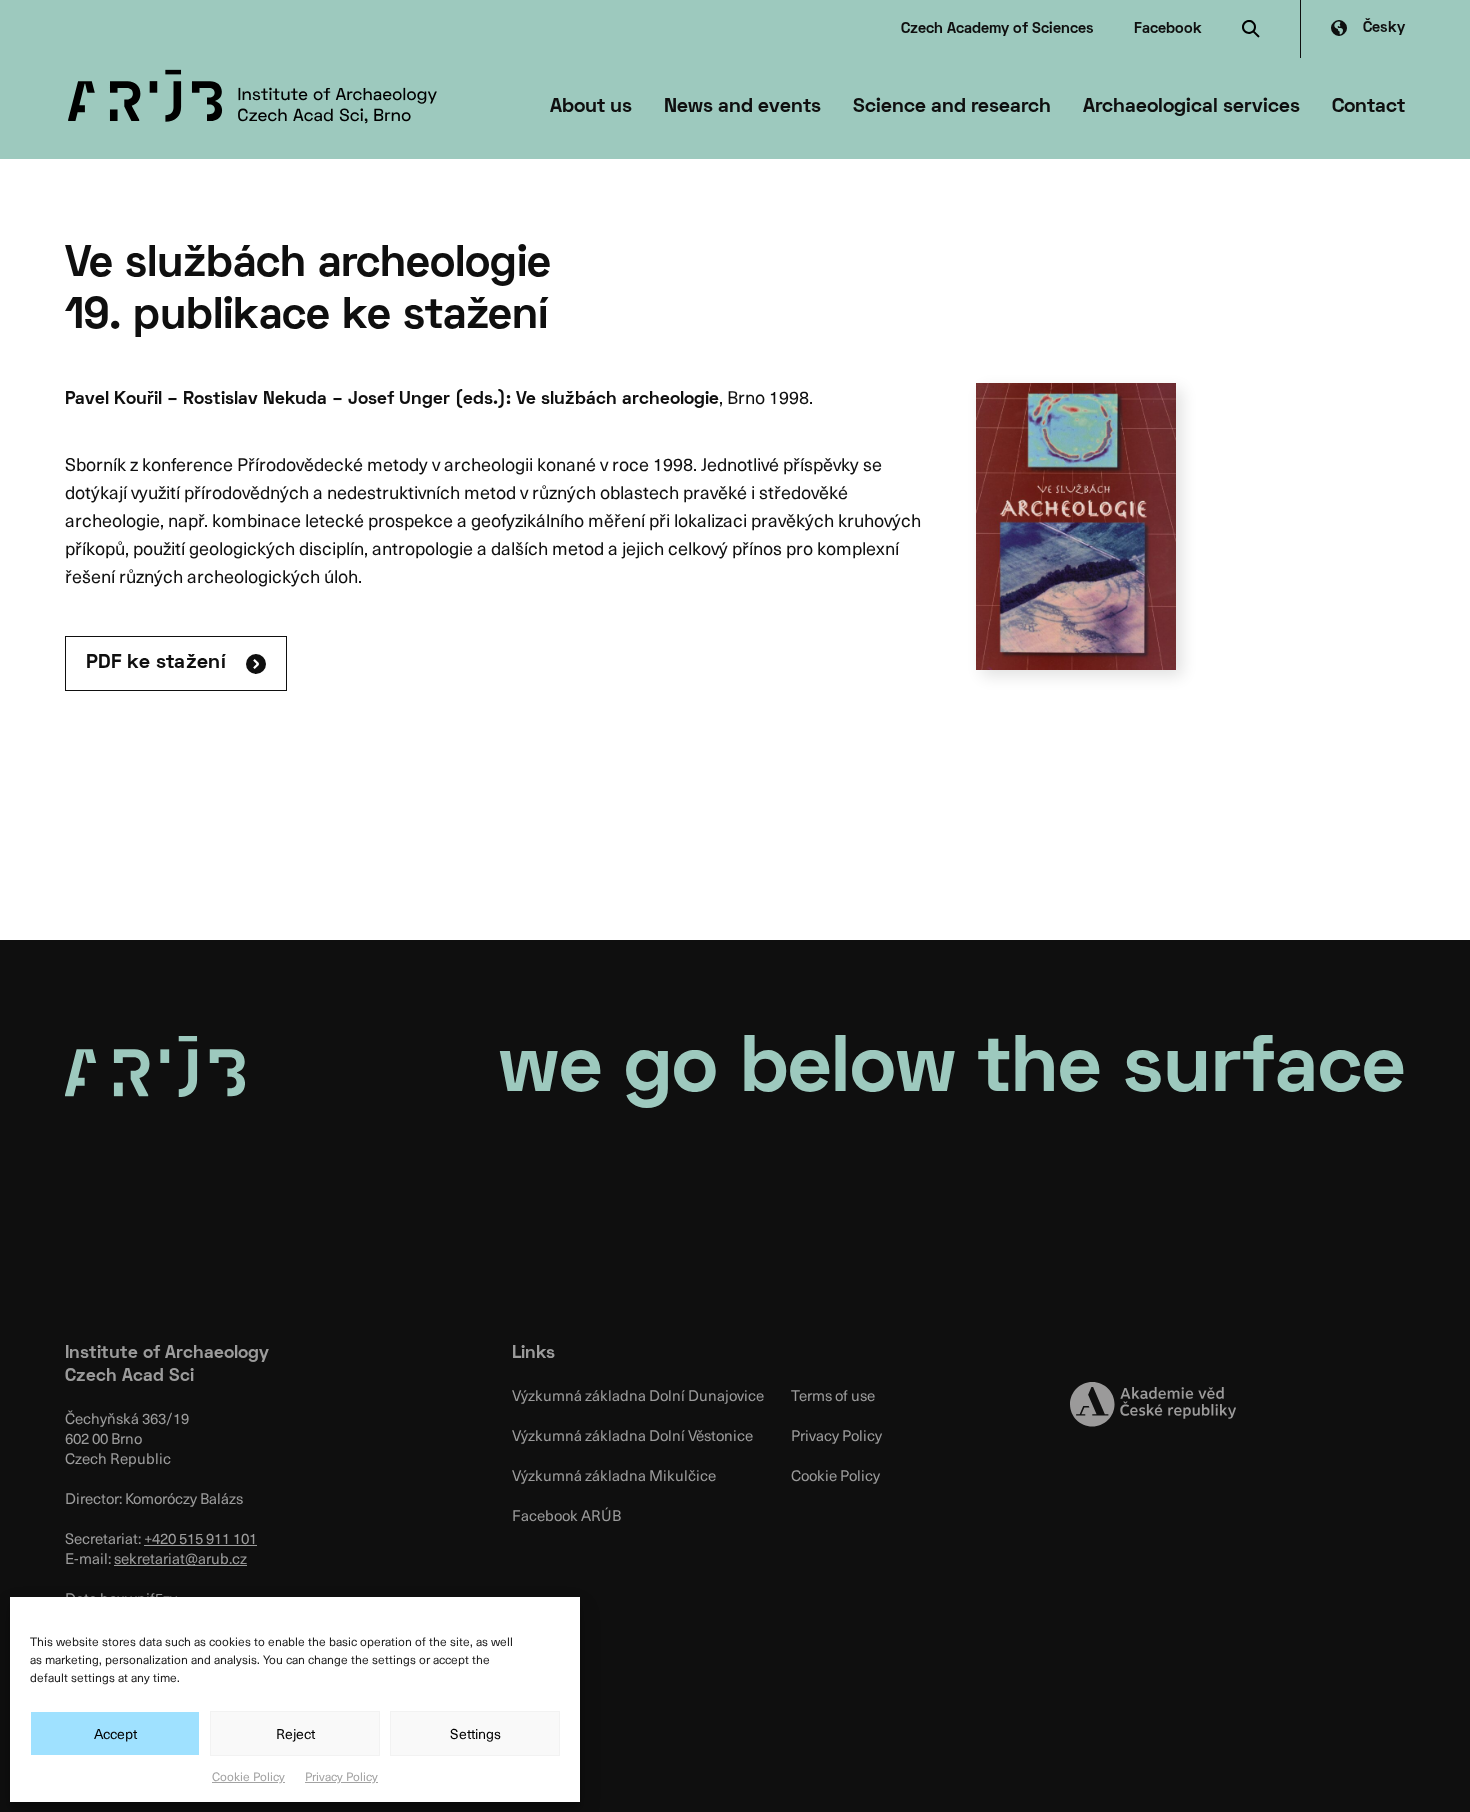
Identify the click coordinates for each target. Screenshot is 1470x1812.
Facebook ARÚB (566, 1515)
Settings (475, 1733)
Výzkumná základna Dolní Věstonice (632, 1435)
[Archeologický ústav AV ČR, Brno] (252, 97)
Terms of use (833, 1395)
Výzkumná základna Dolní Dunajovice (638, 1395)
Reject (295, 1733)
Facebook (1168, 29)
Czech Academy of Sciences (997, 29)
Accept (115, 1733)
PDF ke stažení (156, 663)
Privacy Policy (341, 1776)
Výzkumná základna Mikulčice (614, 1475)
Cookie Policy (248, 1776)
